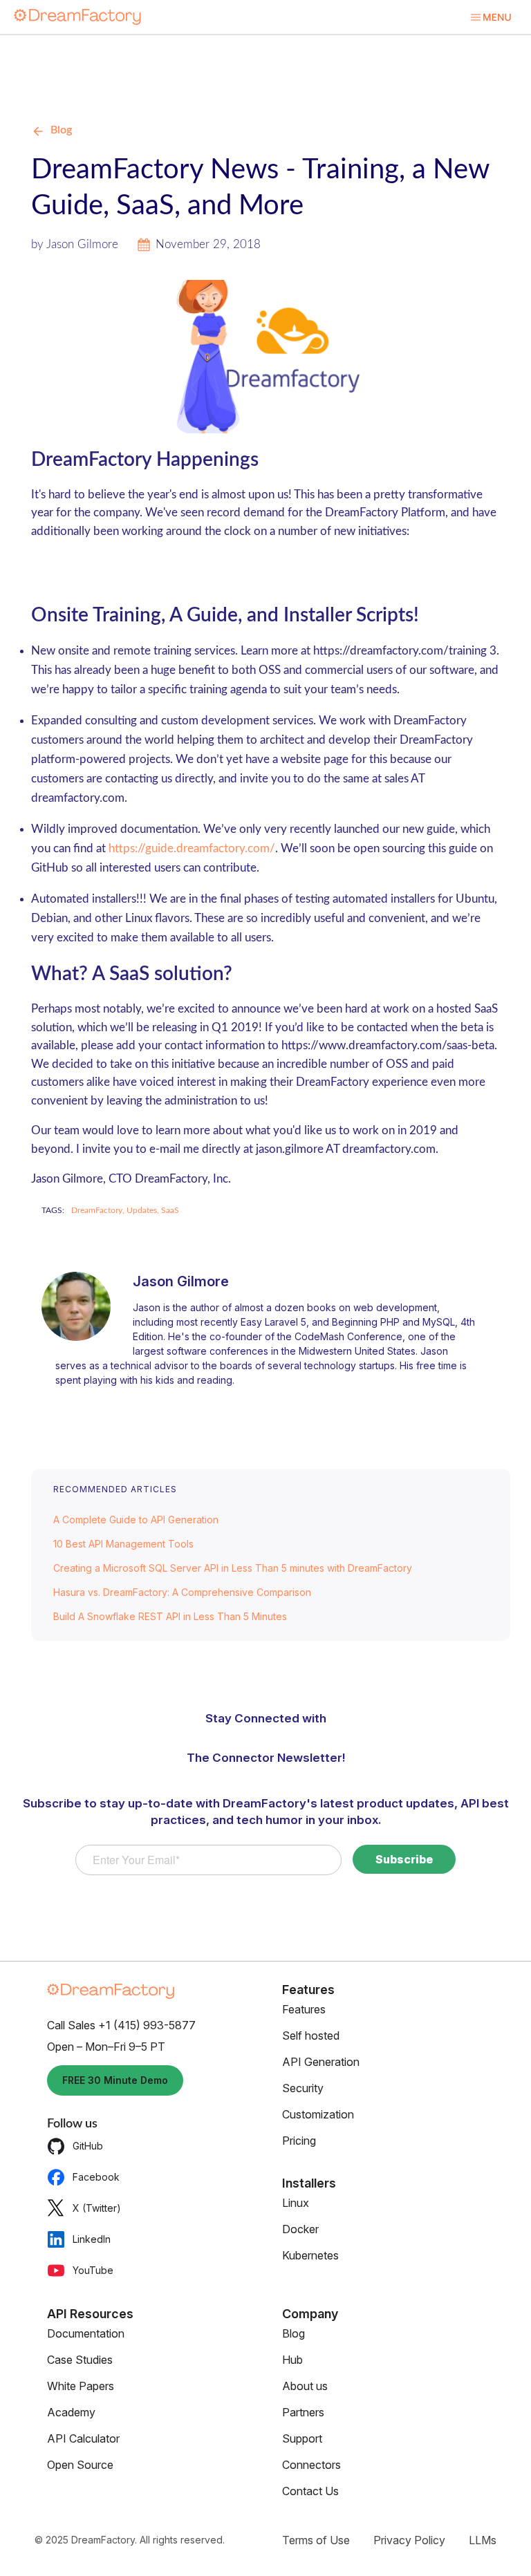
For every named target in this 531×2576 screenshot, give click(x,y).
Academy (71, 2412)
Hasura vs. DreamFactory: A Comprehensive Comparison (182, 1592)
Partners (303, 2412)
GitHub (88, 2146)
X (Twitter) (97, 2208)
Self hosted (311, 2036)
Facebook (96, 2177)
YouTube (93, 2270)
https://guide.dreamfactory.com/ (192, 848)
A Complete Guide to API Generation (136, 1520)
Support (302, 2438)
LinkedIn (92, 2239)
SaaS (170, 1210)
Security (303, 2088)
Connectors (311, 2465)
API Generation (321, 2062)
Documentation (86, 2333)
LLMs (483, 2540)
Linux (296, 2203)
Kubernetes (310, 2255)
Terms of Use (316, 2540)
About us (305, 2386)
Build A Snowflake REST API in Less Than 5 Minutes (170, 1616)
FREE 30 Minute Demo (115, 2080)
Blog (61, 130)
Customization (318, 2114)
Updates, (144, 1210)
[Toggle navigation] (491, 17)
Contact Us (310, 2491)
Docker (300, 2229)
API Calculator (83, 2438)
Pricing (299, 2141)
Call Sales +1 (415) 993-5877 (121, 2025)
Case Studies (80, 2360)
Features (304, 2009)
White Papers (81, 2386)
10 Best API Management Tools (123, 1544)
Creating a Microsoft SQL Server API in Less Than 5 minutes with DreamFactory (233, 1568)
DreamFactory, (99, 1210)
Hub (292, 2360)
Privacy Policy (409, 2540)
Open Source (80, 2465)
